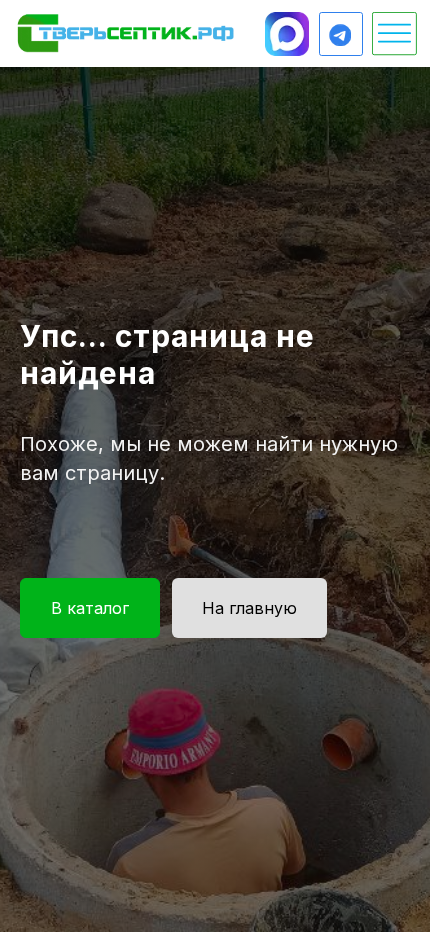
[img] (126, 33)
